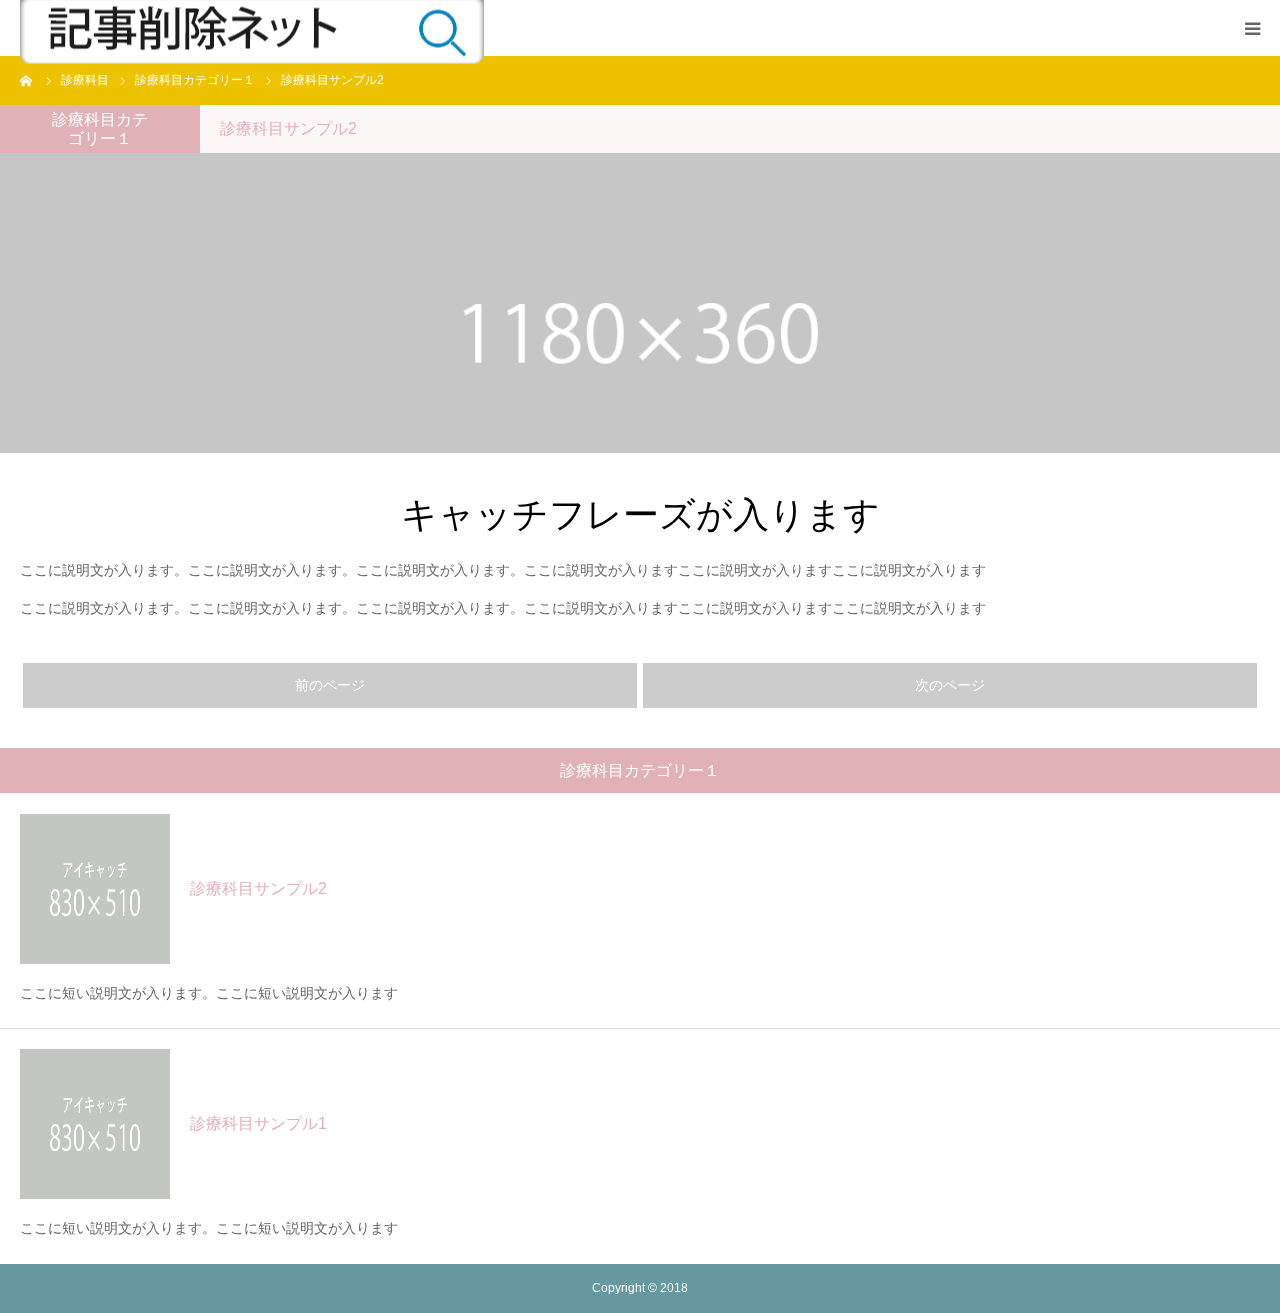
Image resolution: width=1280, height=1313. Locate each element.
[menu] (1252, 28)
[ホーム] (27, 80)
